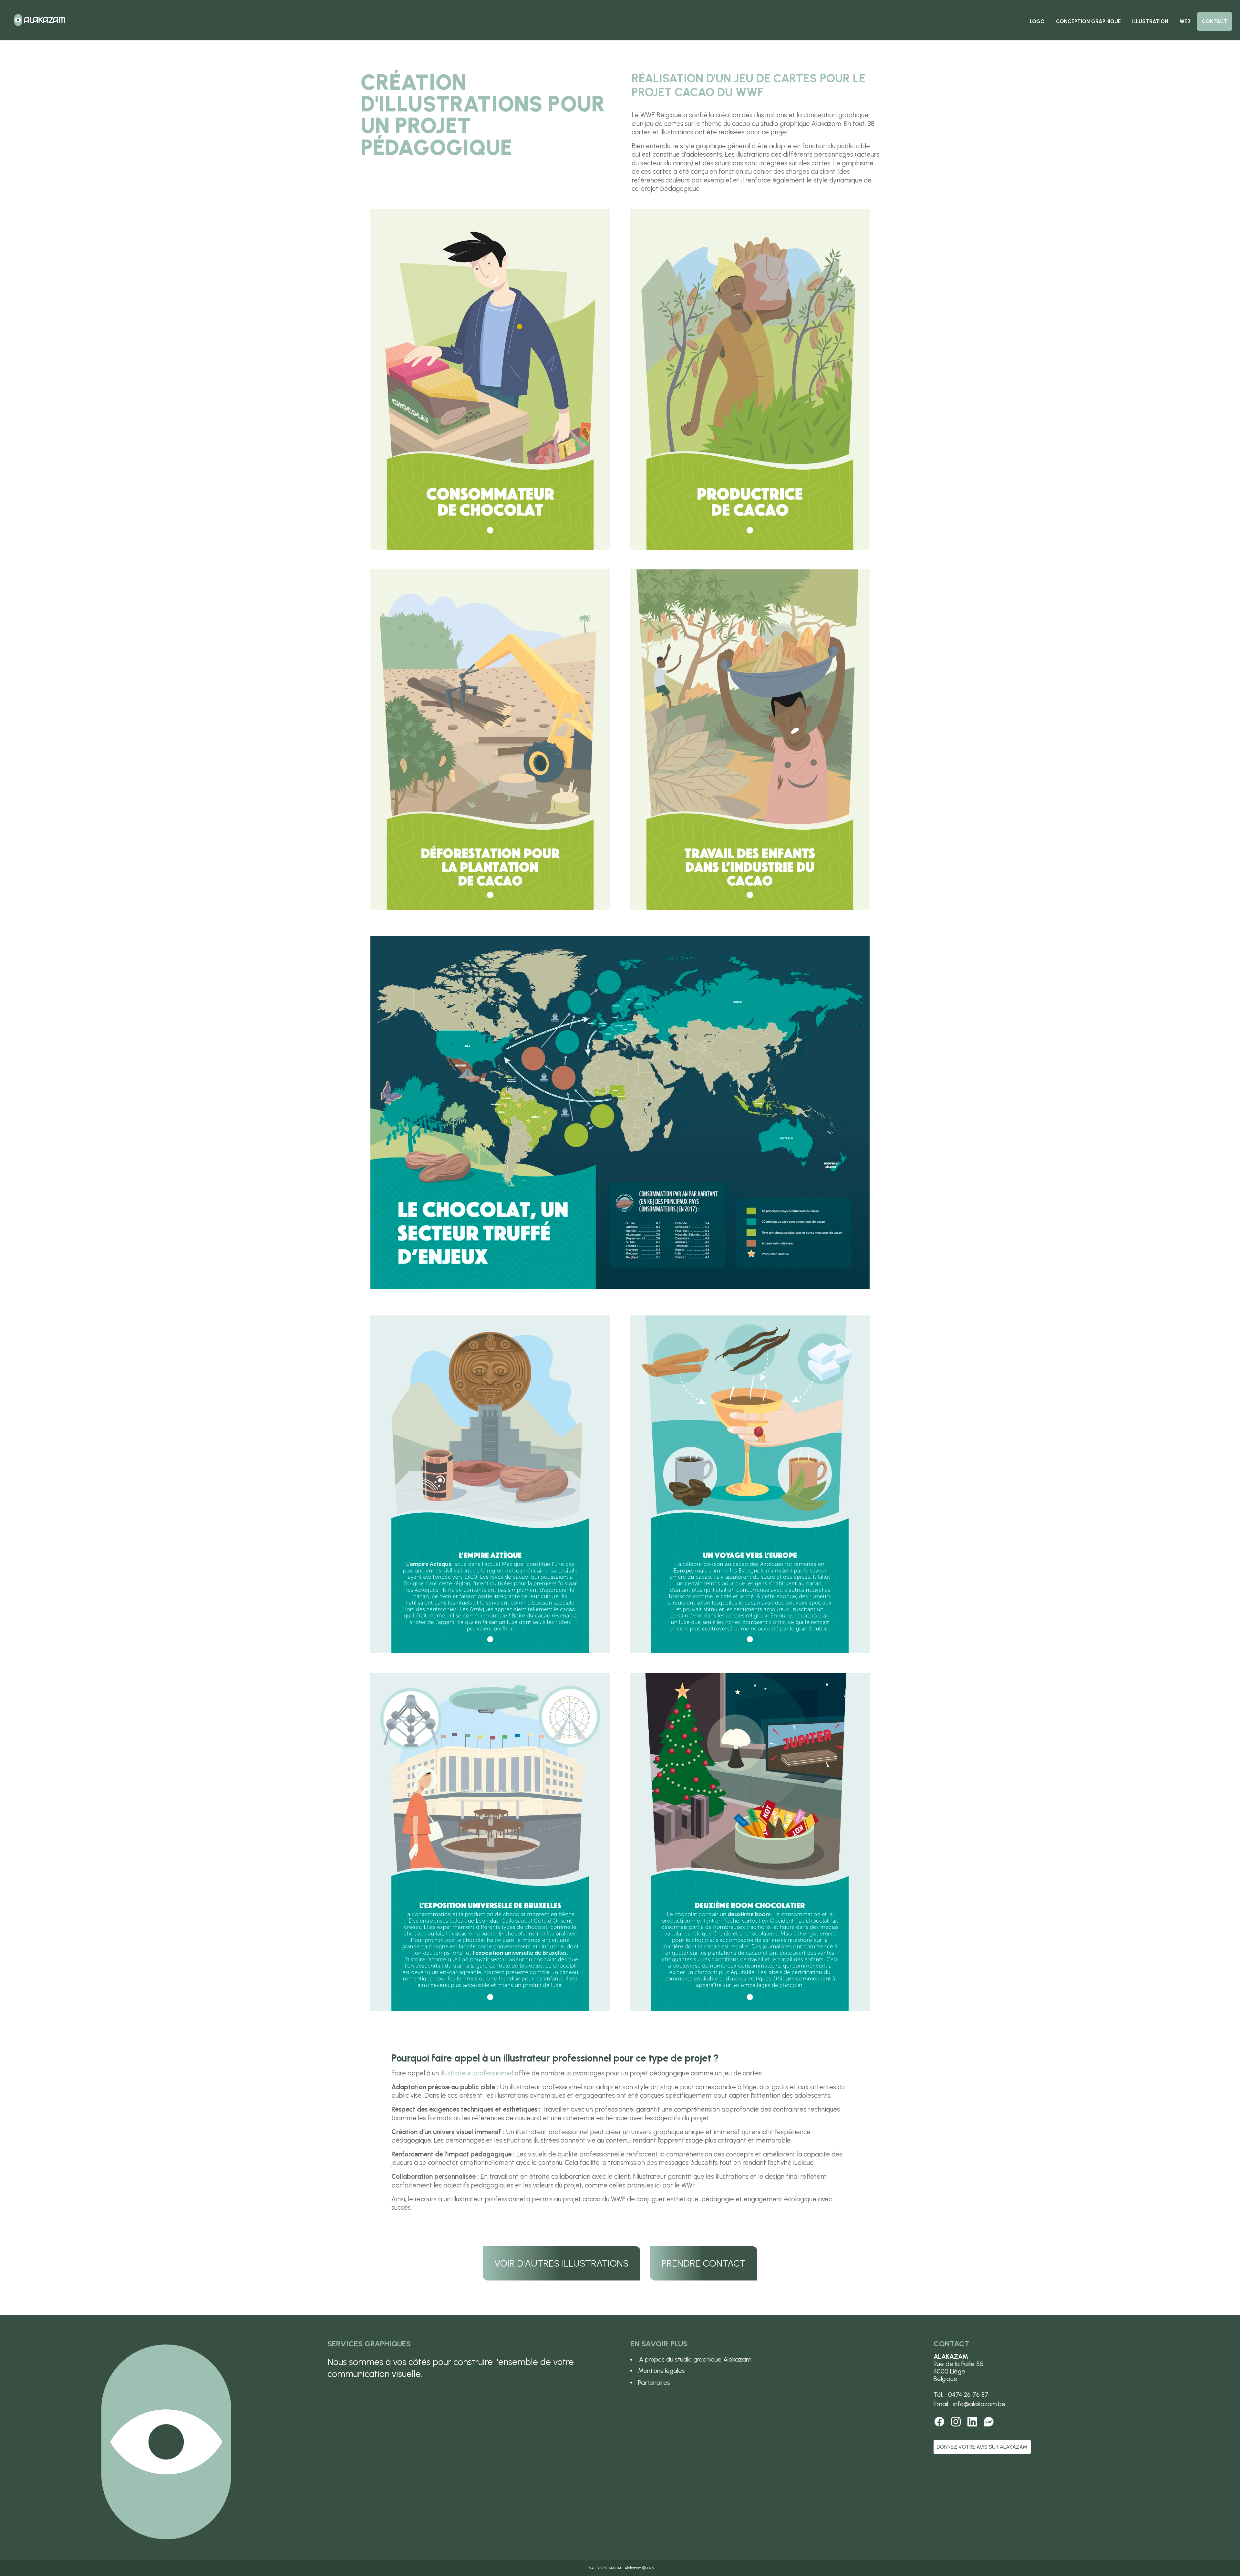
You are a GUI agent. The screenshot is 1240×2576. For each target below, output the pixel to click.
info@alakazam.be (979, 2404)
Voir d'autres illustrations (562, 2263)
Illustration (1150, 21)
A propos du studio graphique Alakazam (695, 2359)
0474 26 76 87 (968, 2395)
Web (1185, 21)
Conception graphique (1088, 21)
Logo (1037, 21)
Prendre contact (704, 2263)
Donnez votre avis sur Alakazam (982, 2447)
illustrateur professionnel (477, 2073)
